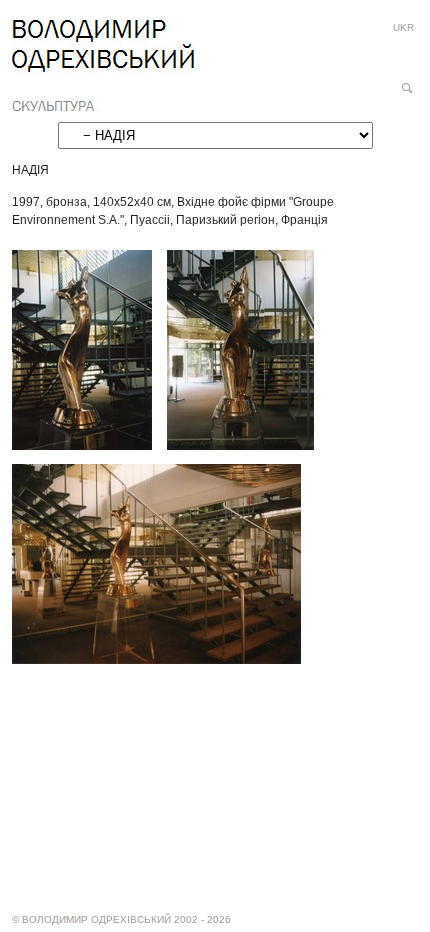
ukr (403, 27)
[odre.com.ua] (103, 66)
